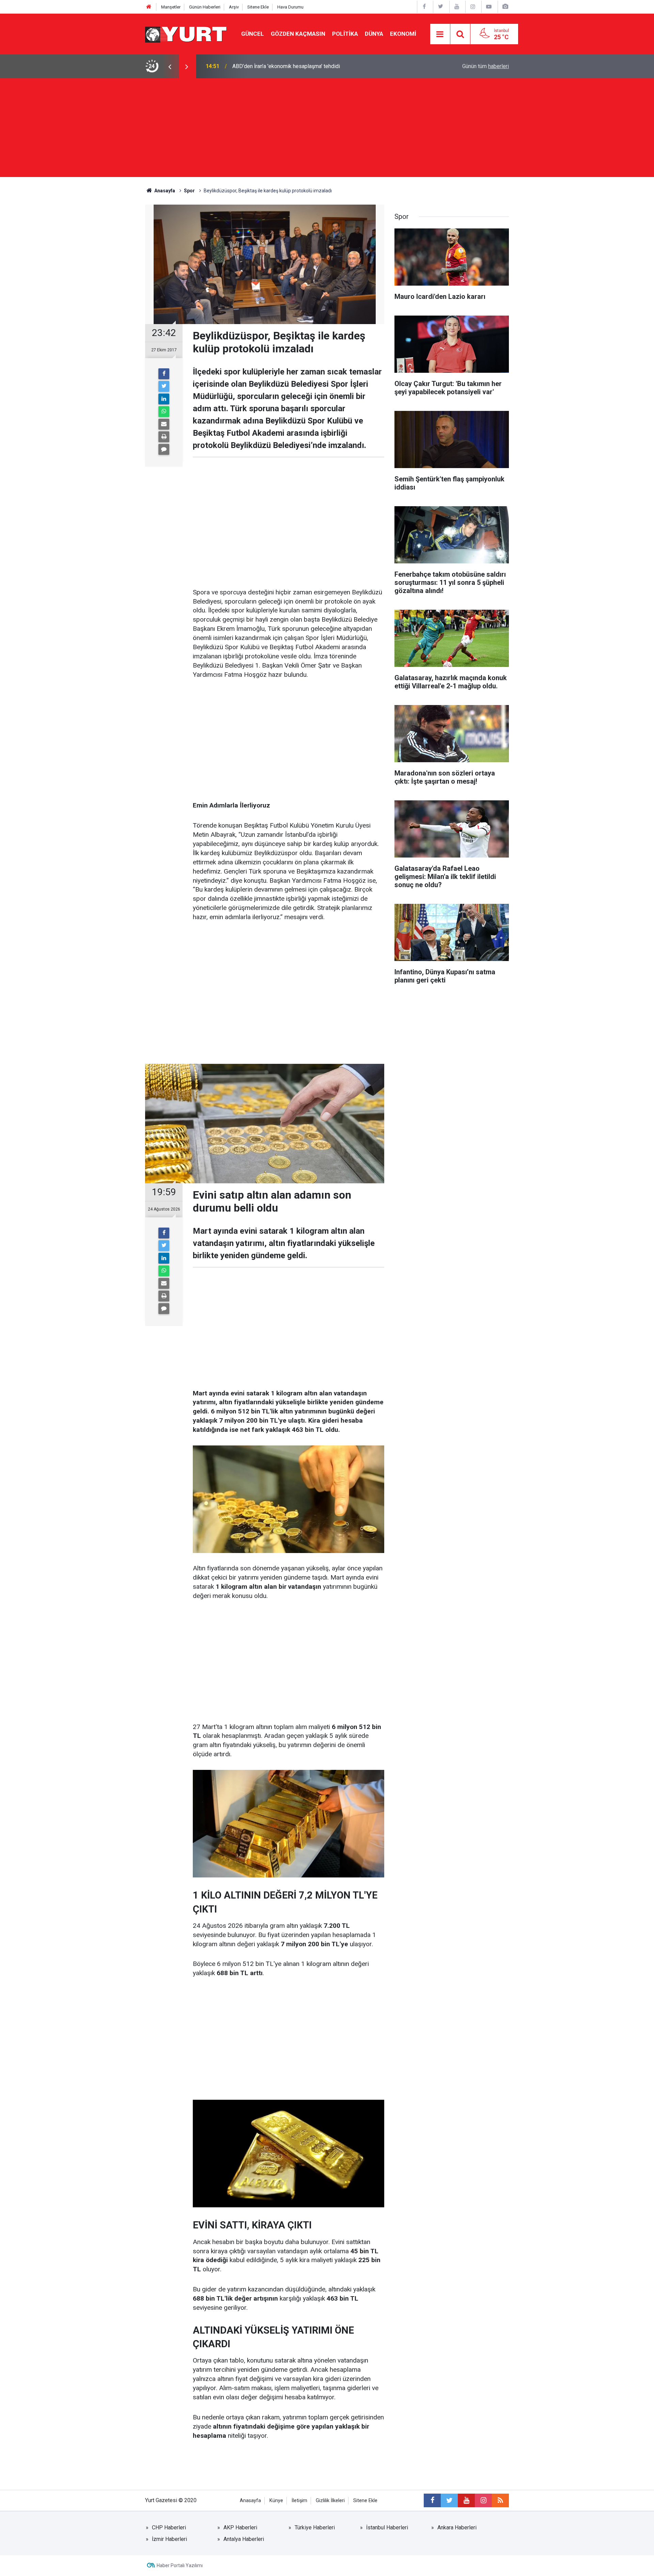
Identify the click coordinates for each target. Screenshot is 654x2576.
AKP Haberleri (240, 2527)
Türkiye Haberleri (315, 2527)
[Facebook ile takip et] (432, 2500)
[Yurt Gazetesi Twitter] (440, 7)
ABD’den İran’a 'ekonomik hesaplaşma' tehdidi (286, 66)
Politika (345, 34)
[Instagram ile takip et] (483, 2500)
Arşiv (234, 7)
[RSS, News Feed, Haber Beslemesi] (500, 2500)
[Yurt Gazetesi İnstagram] (473, 7)
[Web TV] (489, 7)
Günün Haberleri (205, 7)
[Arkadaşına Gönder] (164, 424)
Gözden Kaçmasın (298, 34)
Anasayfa (250, 2501)
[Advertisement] (327, 129)
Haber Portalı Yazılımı (180, 2565)
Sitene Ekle (258, 7)
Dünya (374, 34)
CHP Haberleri (169, 2527)
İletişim (299, 2501)
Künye (276, 2501)
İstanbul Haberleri (387, 2527)
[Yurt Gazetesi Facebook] (424, 7)
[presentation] (170, 66)
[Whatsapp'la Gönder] (164, 412)
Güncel (253, 34)
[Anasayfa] (149, 7)
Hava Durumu (290, 7)
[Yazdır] (164, 437)
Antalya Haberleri (244, 2539)
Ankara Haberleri (457, 2527)
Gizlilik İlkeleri (330, 2501)
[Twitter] (164, 386)
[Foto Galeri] (505, 7)
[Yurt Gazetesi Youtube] (457, 7)
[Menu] (440, 34)
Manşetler (171, 7)
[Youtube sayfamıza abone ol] (466, 2500)
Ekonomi (403, 34)
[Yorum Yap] (164, 449)
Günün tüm (486, 66)
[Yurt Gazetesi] (186, 34)
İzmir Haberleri (169, 2539)
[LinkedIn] (164, 399)
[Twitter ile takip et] (449, 2500)
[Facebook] (164, 374)
